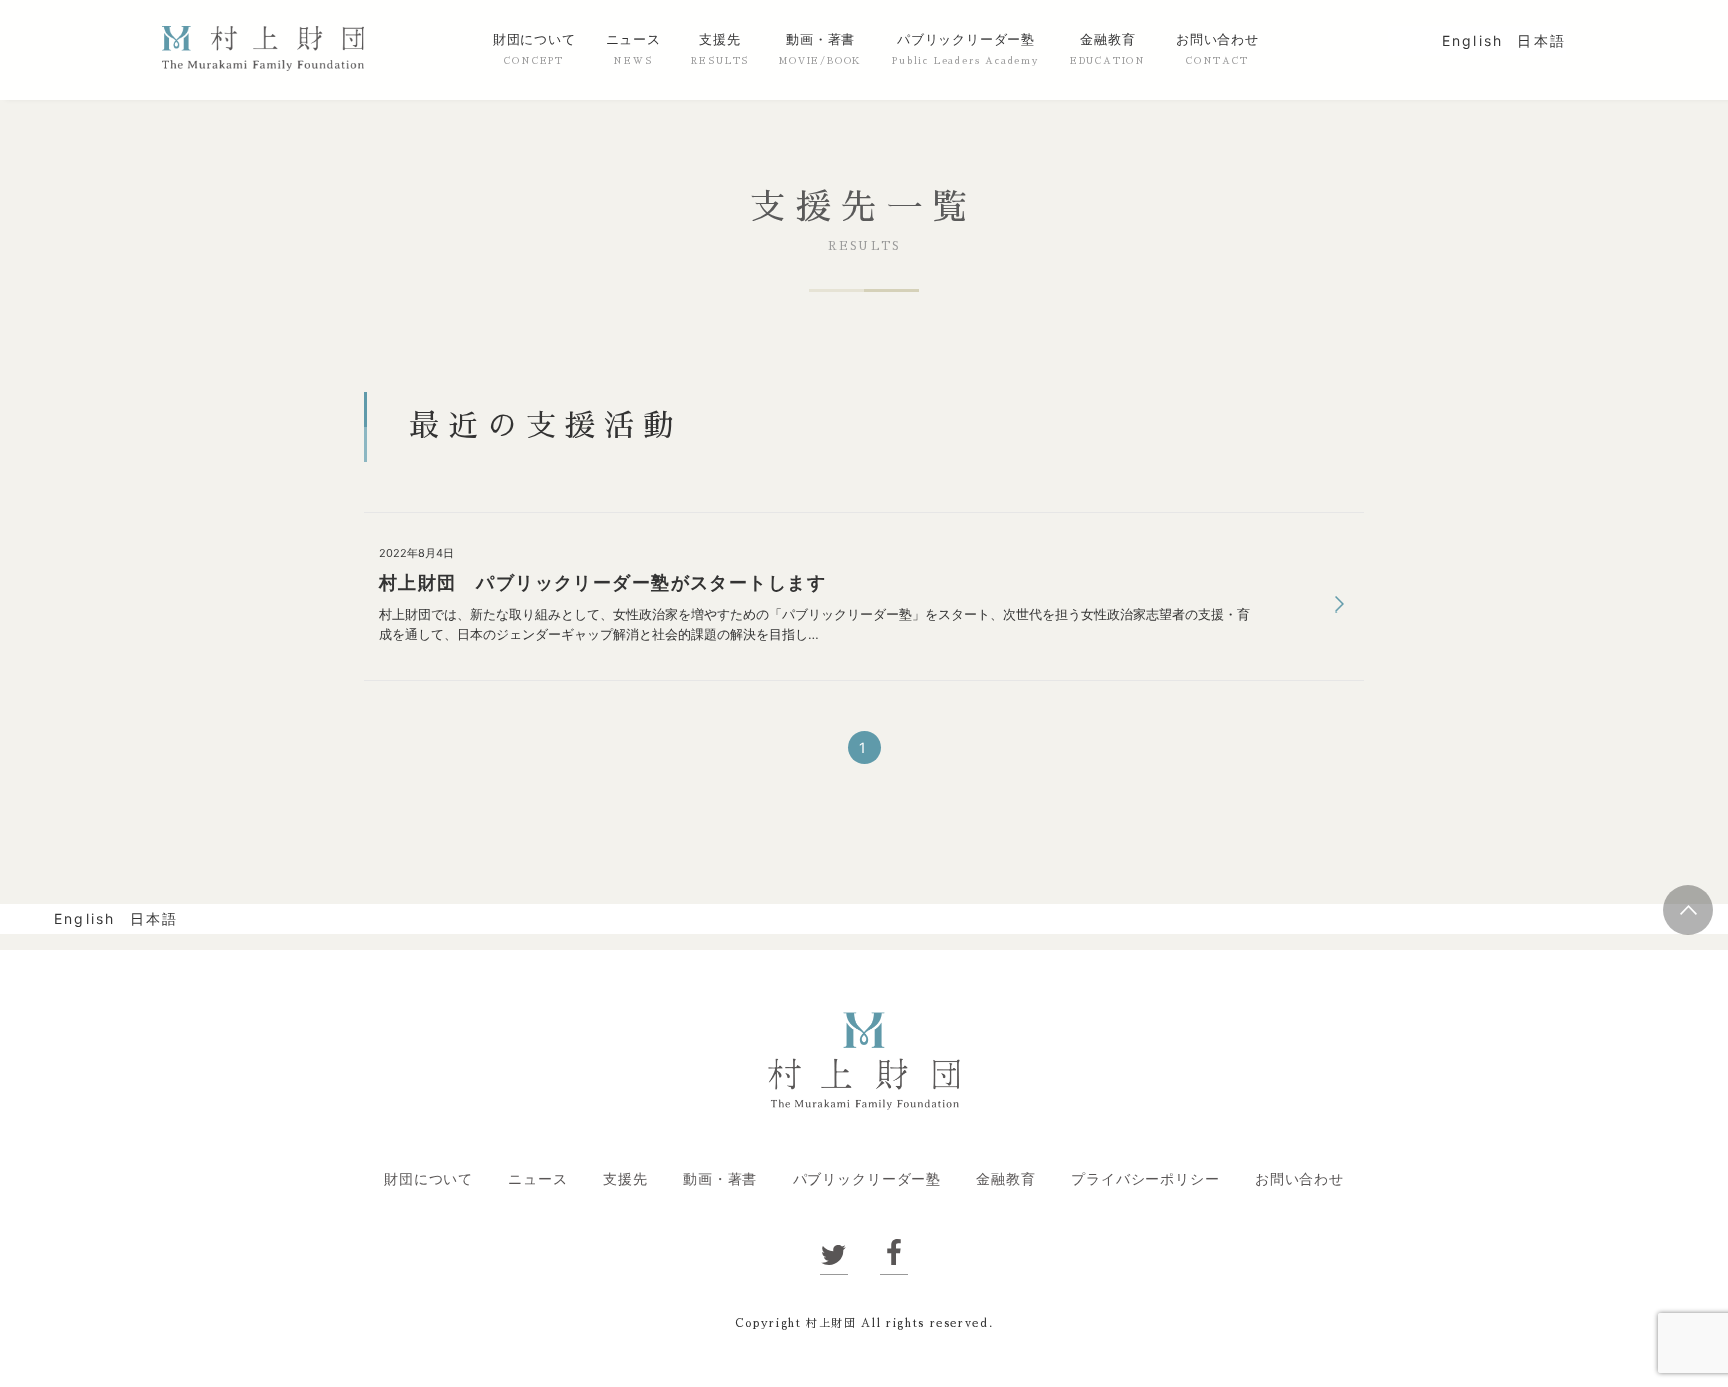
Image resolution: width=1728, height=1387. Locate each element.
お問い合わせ (1217, 40)
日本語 (1541, 40)
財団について (534, 40)
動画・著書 (820, 40)
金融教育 (1107, 40)
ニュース (633, 40)
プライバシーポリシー (1145, 1178)
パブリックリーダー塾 (966, 40)
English (1473, 40)
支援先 (719, 40)
